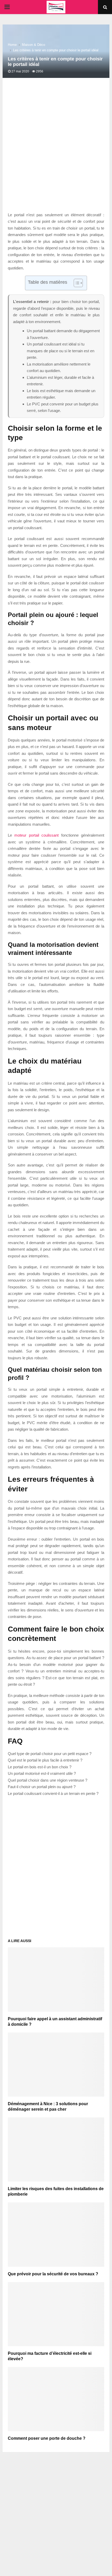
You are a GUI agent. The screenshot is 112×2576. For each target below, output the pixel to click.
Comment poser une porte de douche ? (47, 2438)
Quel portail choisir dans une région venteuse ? (48, 1780)
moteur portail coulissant (36, 835)
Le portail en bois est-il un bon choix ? (40, 1767)
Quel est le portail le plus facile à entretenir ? (45, 1760)
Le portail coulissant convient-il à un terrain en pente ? (53, 1793)
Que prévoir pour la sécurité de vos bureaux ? (53, 2274)
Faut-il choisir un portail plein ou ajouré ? (42, 1787)
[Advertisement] (56, 150)
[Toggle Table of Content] (76, 283)
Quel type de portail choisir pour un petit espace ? (50, 1754)
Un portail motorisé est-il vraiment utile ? (42, 1773)
